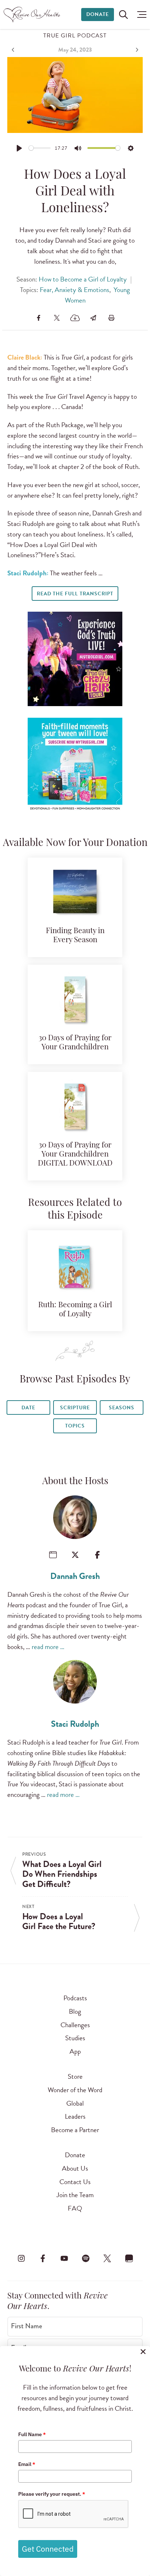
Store (75, 2076)
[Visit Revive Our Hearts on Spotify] (86, 2258)
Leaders (75, 2116)
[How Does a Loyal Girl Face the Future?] (136, 50)
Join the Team (75, 2195)
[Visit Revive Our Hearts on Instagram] (21, 2258)
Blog (75, 2011)
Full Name (32, 2434)
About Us (75, 2168)
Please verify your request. (52, 2494)
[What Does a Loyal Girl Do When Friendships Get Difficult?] (14, 50)
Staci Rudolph (75, 1724)
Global (75, 2103)
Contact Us (75, 2182)
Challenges (75, 2025)
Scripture (75, 1408)
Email (27, 2464)
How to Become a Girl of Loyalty (83, 279)
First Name (27, 2326)
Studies (75, 2038)
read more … (48, 1647)
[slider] (40, 148)
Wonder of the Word (75, 2090)
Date (28, 1408)
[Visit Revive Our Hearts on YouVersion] (129, 2258)
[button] (140, 15)
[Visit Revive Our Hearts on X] (107, 2258)
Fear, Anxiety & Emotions (74, 290)
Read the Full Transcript (75, 594)
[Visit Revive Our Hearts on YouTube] (64, 2258)
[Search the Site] (123, 15)
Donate (98, 14)
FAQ (75, 2208)
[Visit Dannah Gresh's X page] (75, 1555)
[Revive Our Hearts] (33, 15)
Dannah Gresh (75, 1576)
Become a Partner (75, 2130)
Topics (75, 1426)
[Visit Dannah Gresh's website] (53, 1555)
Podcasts (75, 1998)
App (75, 2051)
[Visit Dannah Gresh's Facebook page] (97, 1555)
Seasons (122, 1408)
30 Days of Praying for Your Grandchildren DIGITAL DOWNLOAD (75, 1155)
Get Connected (48, 2549)
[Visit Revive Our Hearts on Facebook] (43, 2258)
